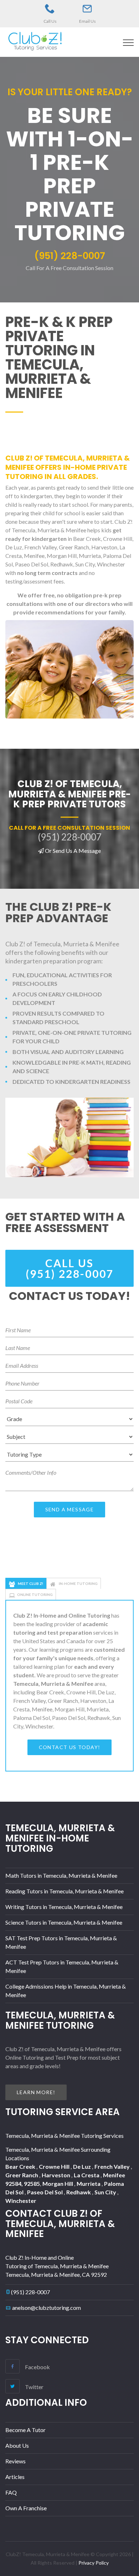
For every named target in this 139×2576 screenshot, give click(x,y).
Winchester (21, 2201)
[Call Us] (50, 9)
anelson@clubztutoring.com (47, 2308)
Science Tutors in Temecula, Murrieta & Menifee (64, 1922)
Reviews (16, 2461)
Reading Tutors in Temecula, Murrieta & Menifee (65, 1891)
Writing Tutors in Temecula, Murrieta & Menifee (64, 1907)
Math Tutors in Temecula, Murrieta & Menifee (61, 1875)
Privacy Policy (94, 2563)
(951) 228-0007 (30, 2292)
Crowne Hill (55, 2166)
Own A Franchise (26, 2508)
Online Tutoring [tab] (35, 1594)
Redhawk (79, 2192)
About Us (17, 2445)
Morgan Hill (58, 2184)
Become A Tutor (25, 2430)
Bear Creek (21, 2166)
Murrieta (89, 2184)
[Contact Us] (87, 9)
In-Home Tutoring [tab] (78, 1583)
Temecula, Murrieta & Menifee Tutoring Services (65, 2136)
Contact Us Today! (70, 1747)
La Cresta (87, 2175)
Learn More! (36, 2092)
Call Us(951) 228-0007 (70, 1268)
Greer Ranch (22, 2175)
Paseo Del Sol (45, 2192)
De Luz (83, 2166)
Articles (15, 2477)
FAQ (11, 2492)
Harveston (56, 2175)
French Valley (113, 2166)
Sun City (106, 2192)
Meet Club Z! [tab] (30, 1583)
